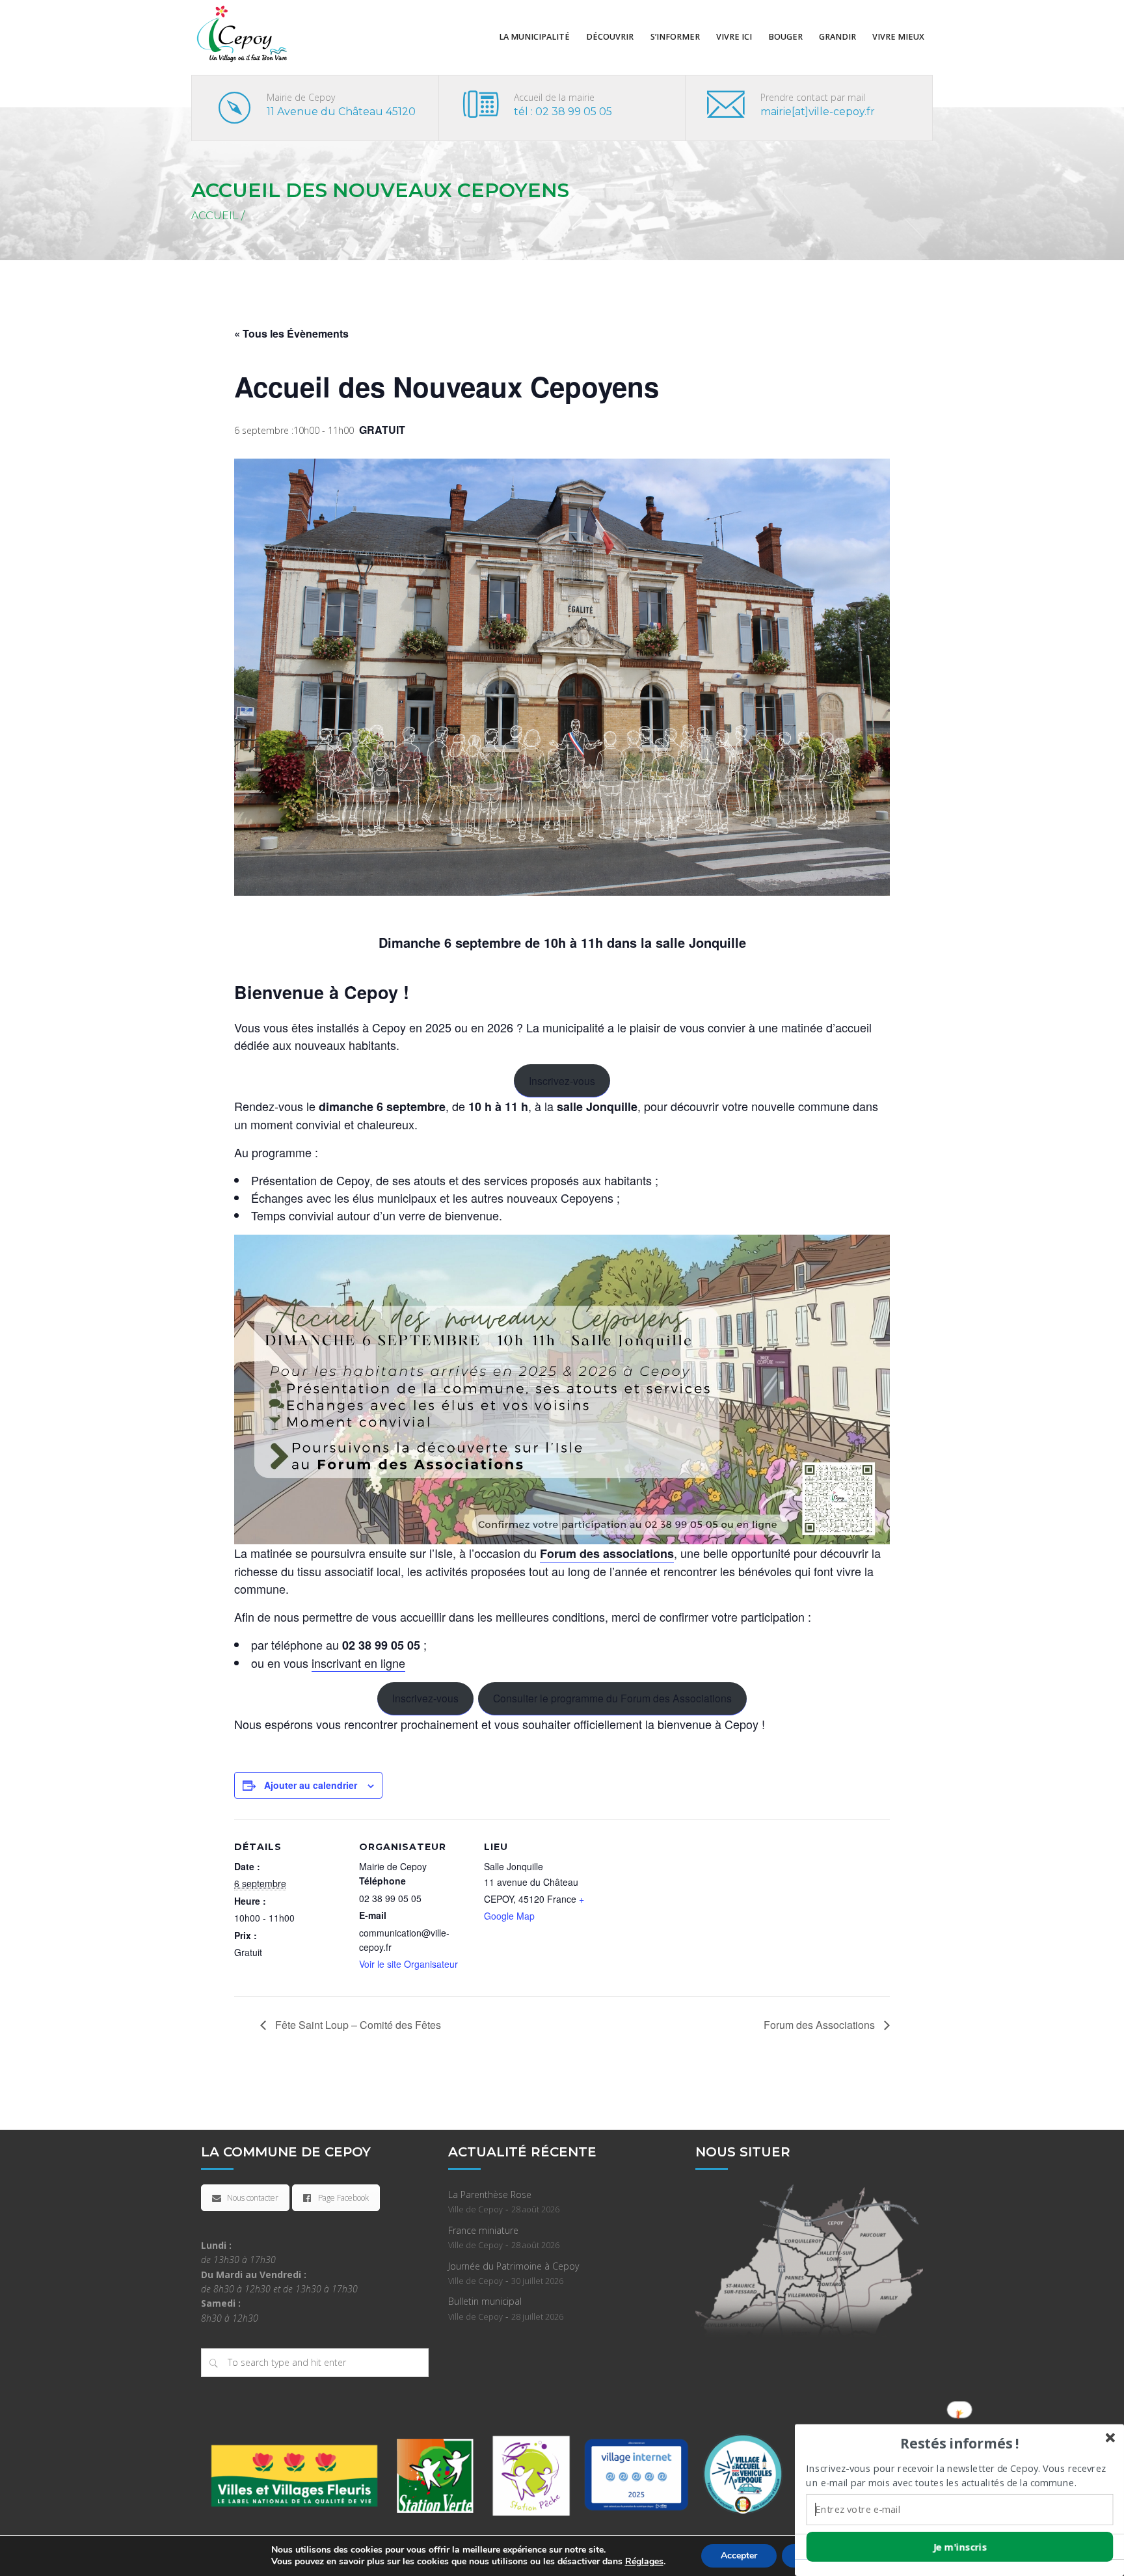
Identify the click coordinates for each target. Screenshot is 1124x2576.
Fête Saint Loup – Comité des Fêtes (357, 2025)
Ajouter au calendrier (311, 1785)
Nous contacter (253, 2198)
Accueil (215, 216)
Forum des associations (607, 1553)
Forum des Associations (821, 2025)
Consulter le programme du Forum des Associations (612, 1698)
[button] (959, 2443)
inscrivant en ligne (358, 1663)
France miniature (483, 2230)
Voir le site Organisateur (408, 1964)
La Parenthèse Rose (490, 2194)
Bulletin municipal (485, 2301)
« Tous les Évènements (291, 333)
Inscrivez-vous (562, 1080)
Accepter (739, 2556)
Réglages (644, 2562)
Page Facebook (343, 2198)
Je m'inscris (960, 2547)
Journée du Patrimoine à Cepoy (514, 2266)
